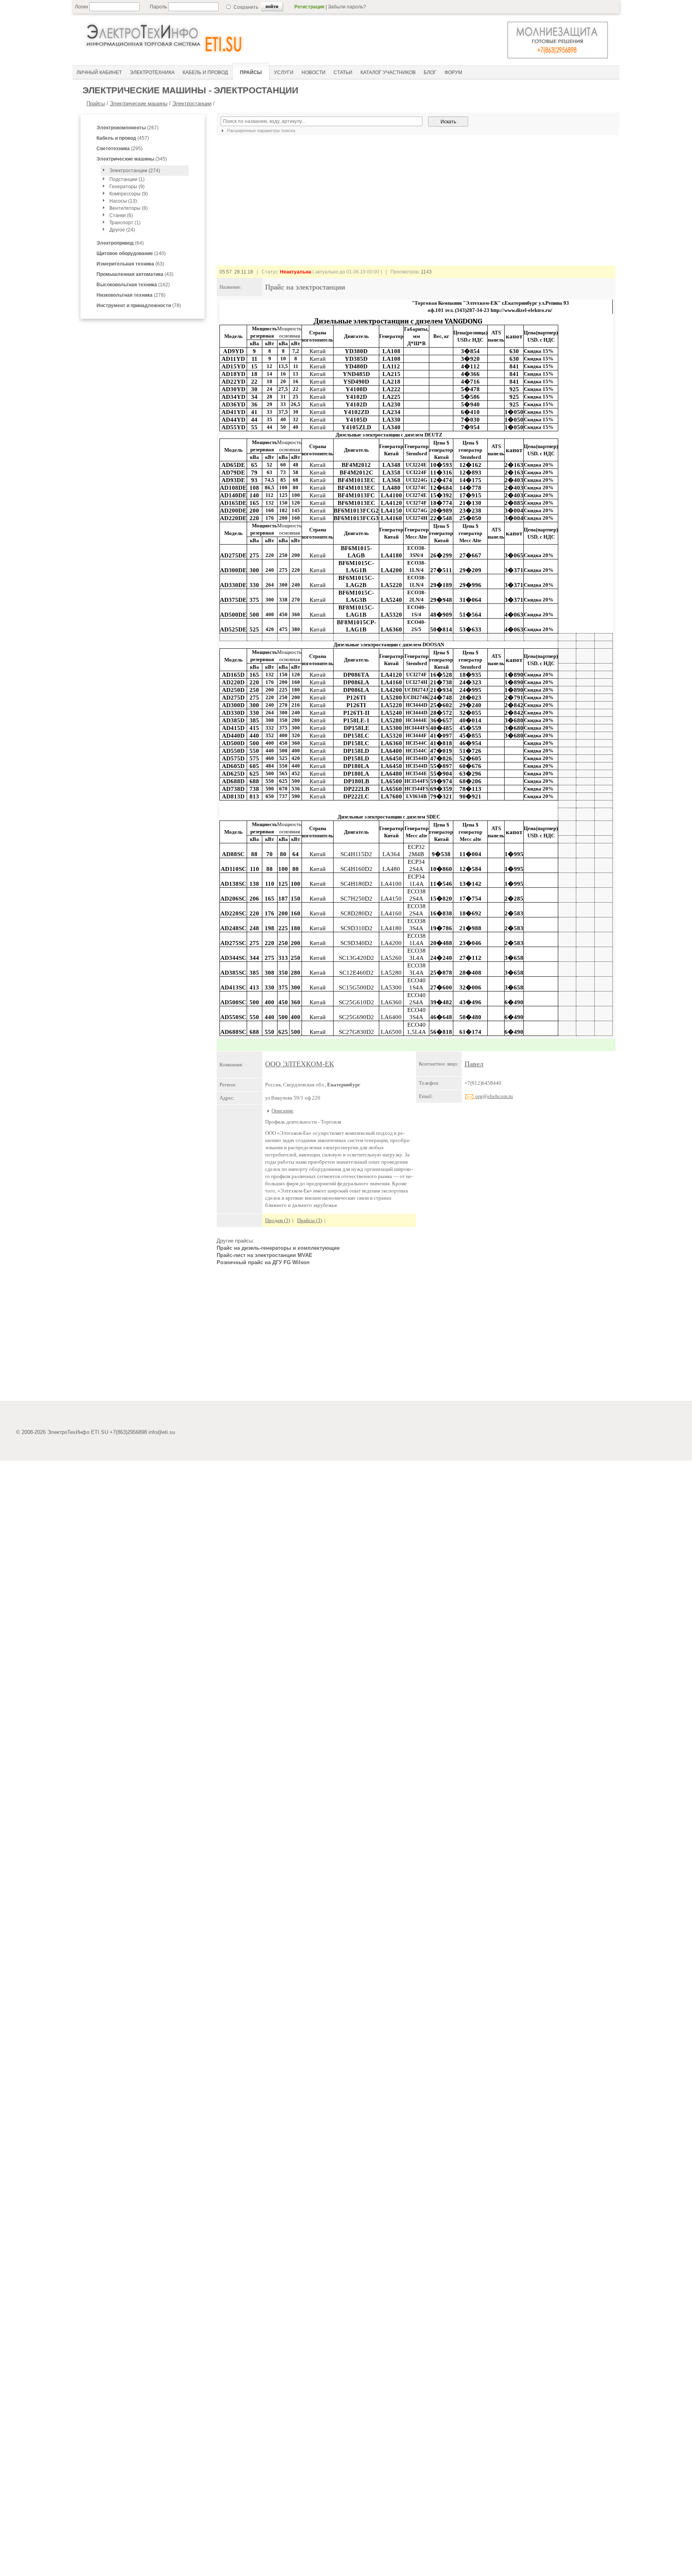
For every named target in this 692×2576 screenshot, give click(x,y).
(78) (139, 306)
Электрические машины (139, 104)
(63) (130, 264)
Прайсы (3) (310, 1220)
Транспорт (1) (125, 223)
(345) (132, 159)
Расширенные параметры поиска (261, 131)
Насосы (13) (123, 201)
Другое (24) (122, 230)
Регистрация (309, 7)
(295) (120, 149)
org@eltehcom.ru (494, 1096)
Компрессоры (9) (129, 194)
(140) (131, 253)
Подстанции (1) (127, 179)
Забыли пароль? (347, 7)
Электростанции (192, 104)
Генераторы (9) (127, 187)
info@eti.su (162, 1432)
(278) (131, 295)
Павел (474, 1064)
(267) (128, 128)
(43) (135, 274)
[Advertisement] (416, 1337)
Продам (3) (278, 1220)
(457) (123, 138)
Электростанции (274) (135, 171)
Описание (283, 1111)
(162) (133, 285)
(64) (120, 243)
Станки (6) (121, 215)
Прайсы (96, 104)
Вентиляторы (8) (129, 208)
